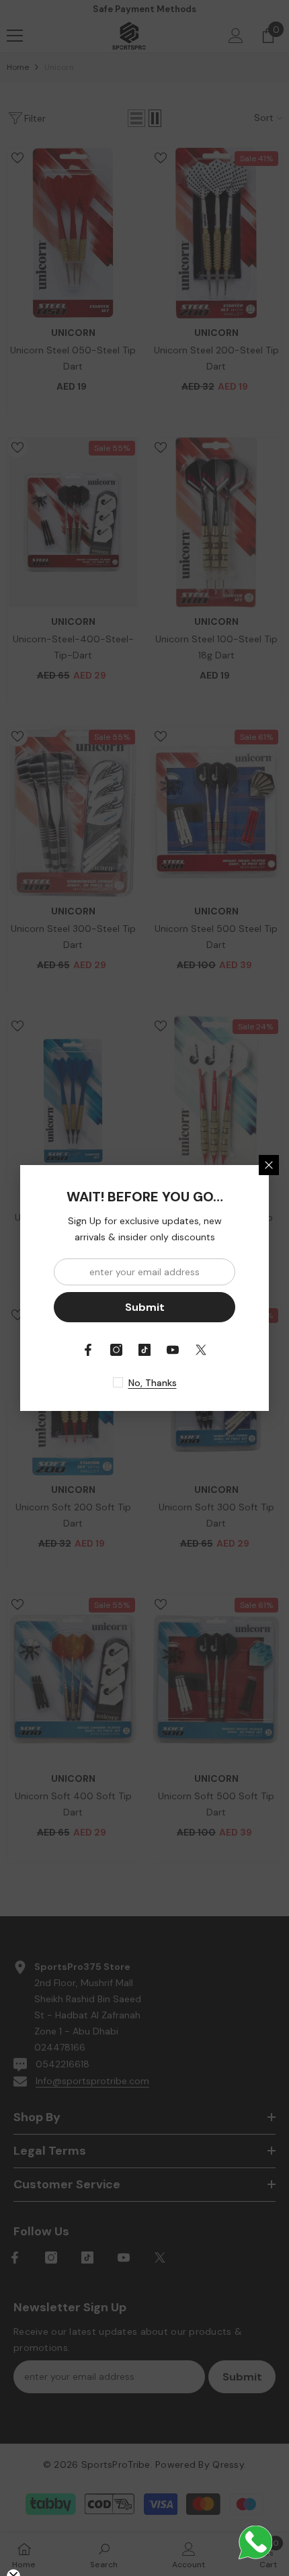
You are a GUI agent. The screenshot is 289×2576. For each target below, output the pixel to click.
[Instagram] (116, 1350)
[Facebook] (88, 1350)
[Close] (269, 1165)
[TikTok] (144, 1350)
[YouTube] (173, 1350)
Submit (145, 1307)
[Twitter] (201, 1350)
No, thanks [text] (153, 1383)
